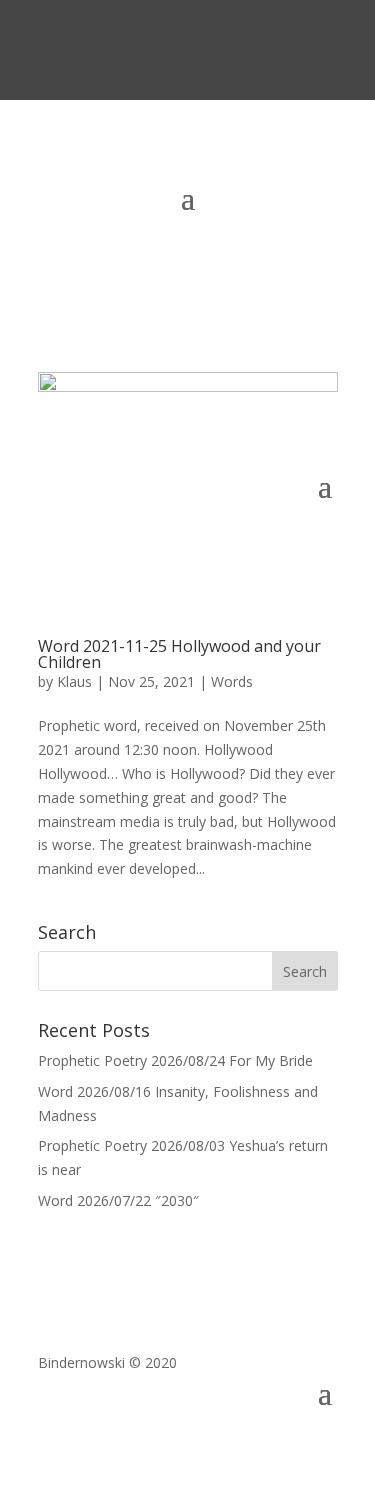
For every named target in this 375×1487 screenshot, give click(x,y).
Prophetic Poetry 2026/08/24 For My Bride (175, 1060)
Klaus (74, 681)
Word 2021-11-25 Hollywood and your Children (179, 654)
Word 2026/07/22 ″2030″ (118, 1200)
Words (232, 681)
